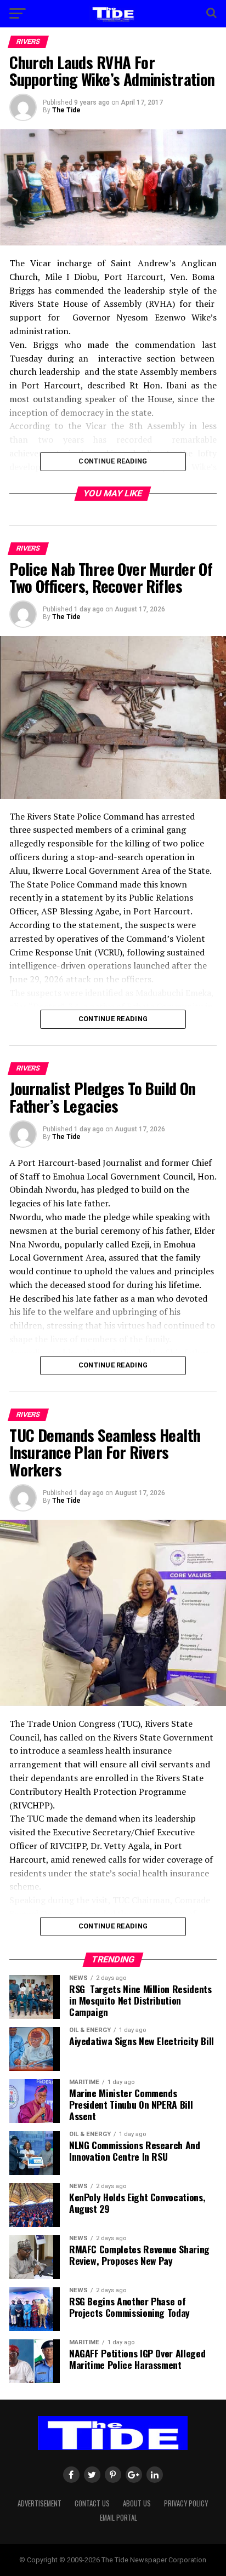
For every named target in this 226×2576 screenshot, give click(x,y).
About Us (137, 2503)
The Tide (66, 110)
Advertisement (39, 2503)
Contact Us (92, 2503)
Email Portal (118, 2518)
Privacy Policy (186, 2503)
